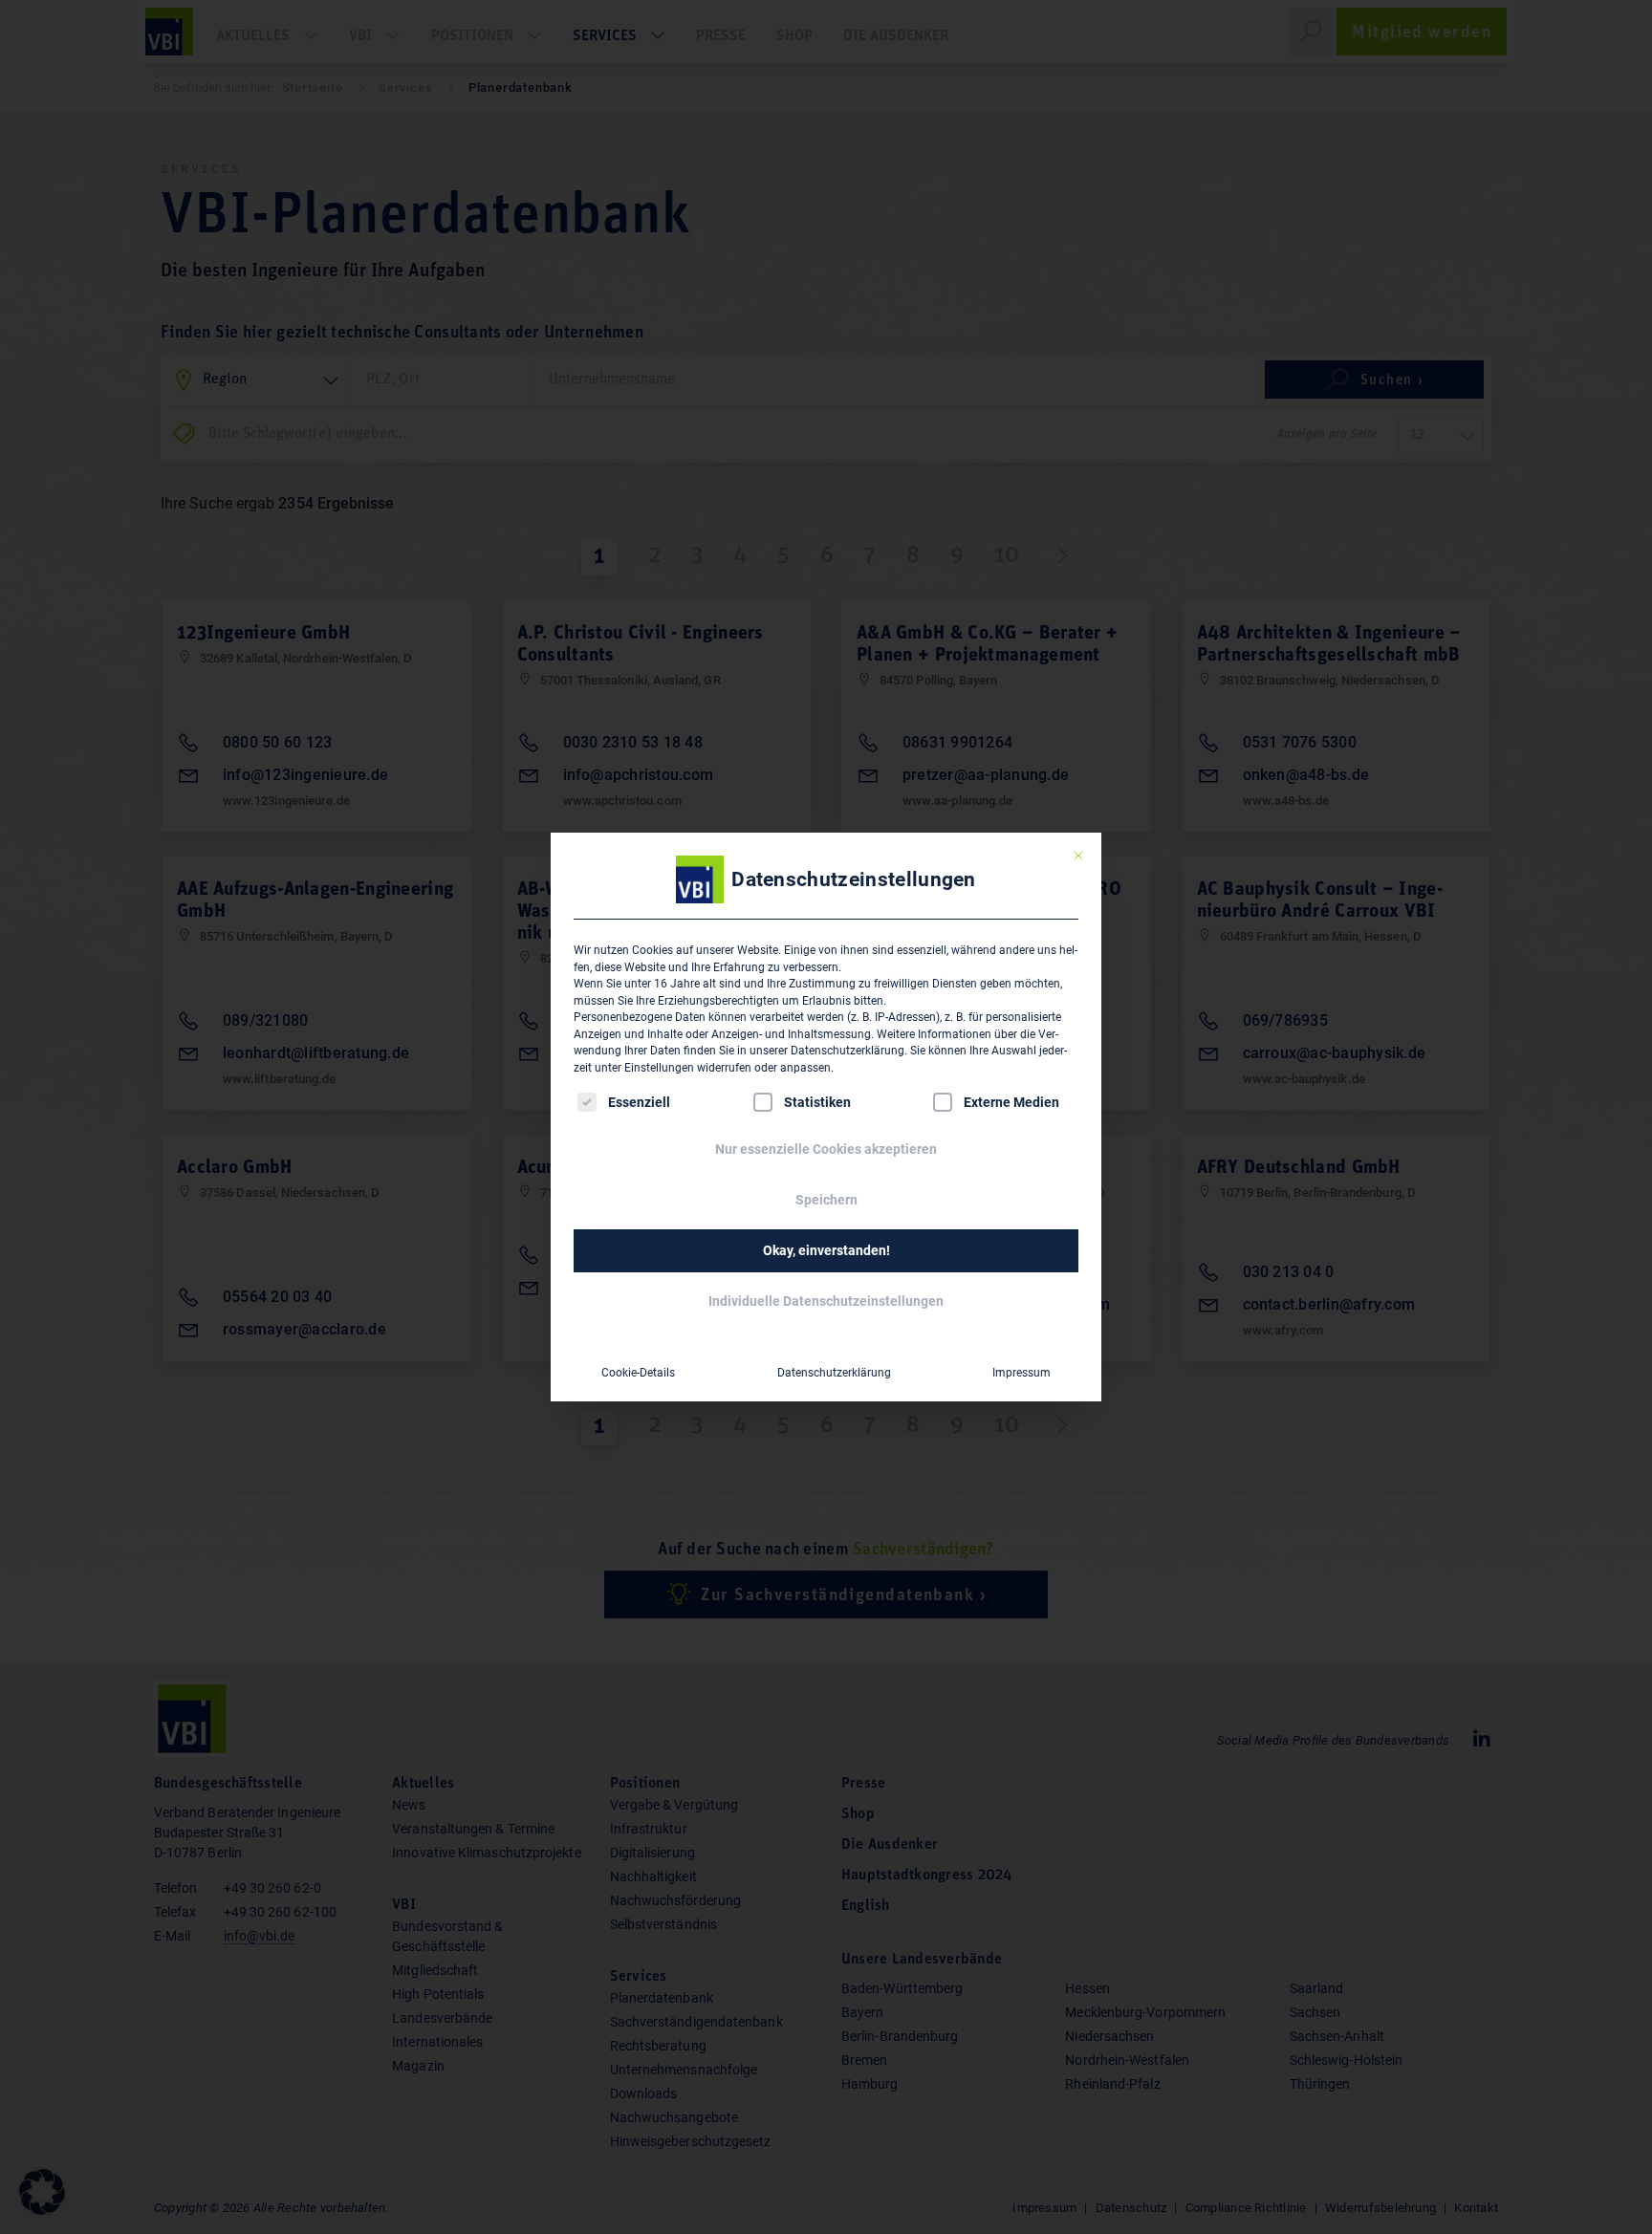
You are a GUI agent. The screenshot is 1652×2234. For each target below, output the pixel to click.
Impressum (1022, 1373)
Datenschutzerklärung (848, 1051)
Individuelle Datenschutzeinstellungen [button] (826, 1301)
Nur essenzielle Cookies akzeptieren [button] (826, 1149)
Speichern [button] (826, 1200)
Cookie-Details (638, 1373)
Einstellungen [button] (659, 1068)
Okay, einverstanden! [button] (826, 1250)
